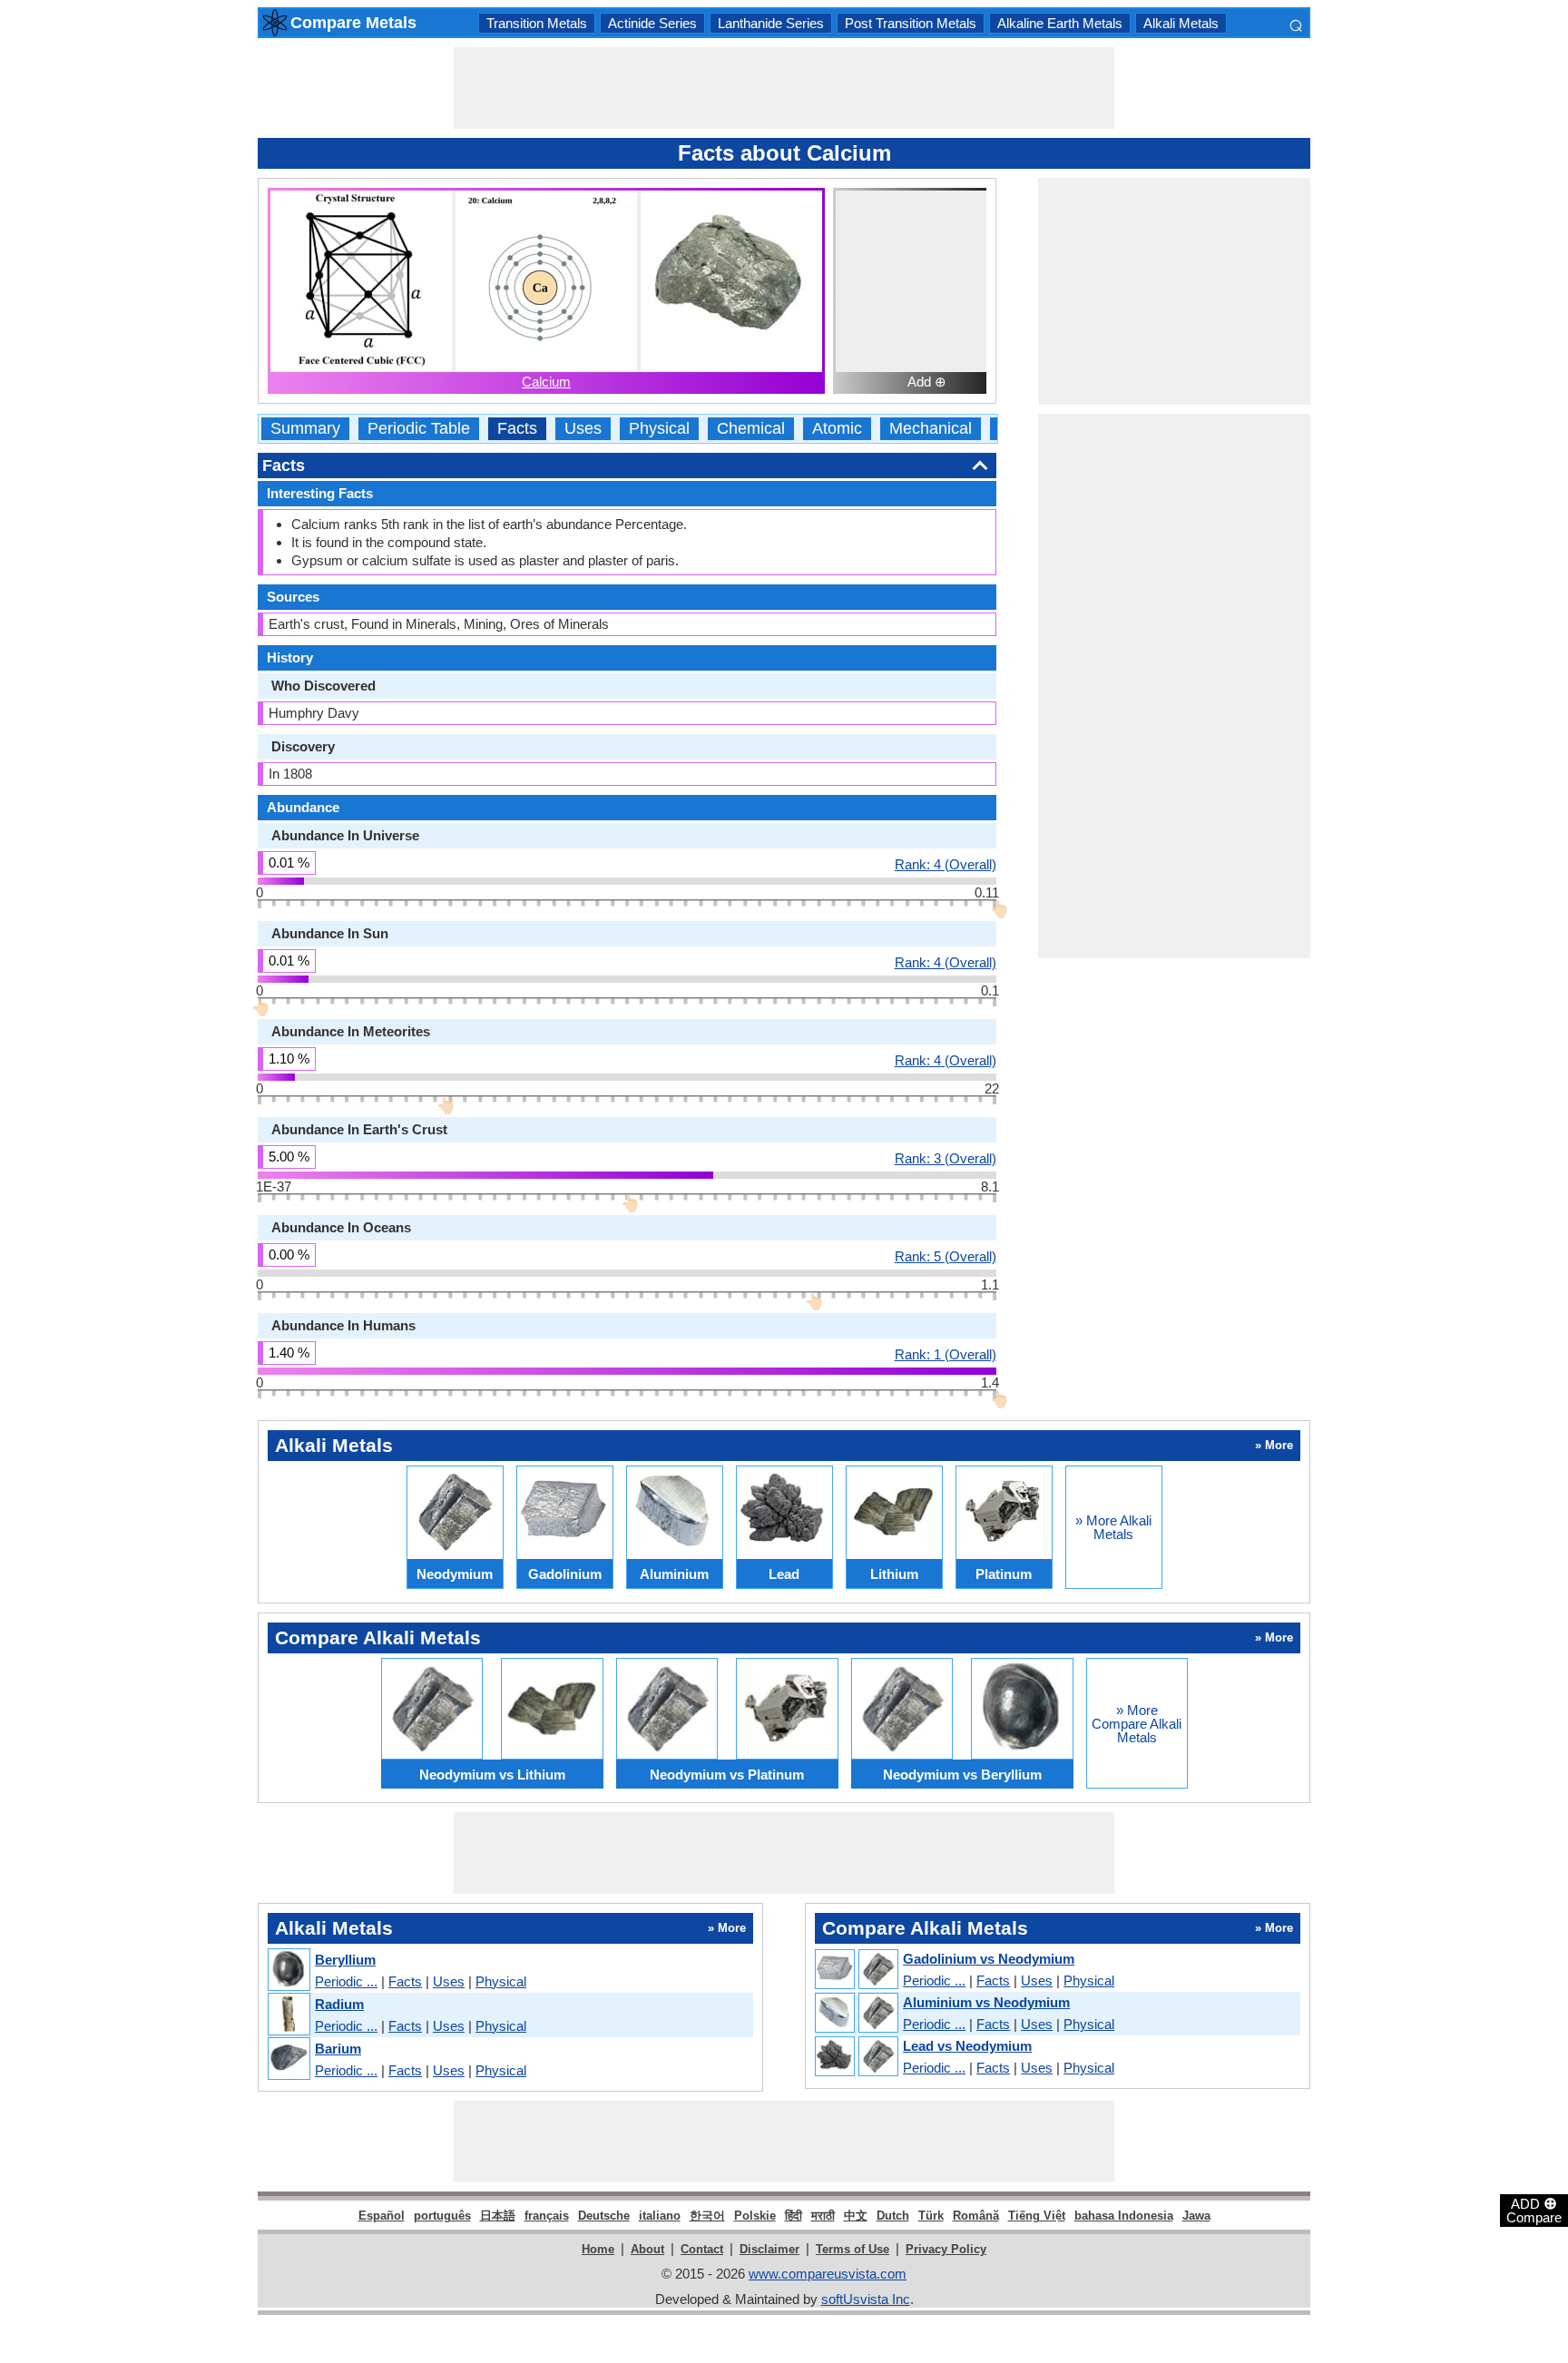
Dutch (893, 2216)
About (647, 2249)
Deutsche (604, 2216)
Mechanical (931, 429)
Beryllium (345, 1960)
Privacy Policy (946, 2249)
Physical (659, 429)
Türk (931, 2216)
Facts (517, 429)
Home (598, 2249)
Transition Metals (537, 23)
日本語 (498, 2216)
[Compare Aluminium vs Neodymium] (856, 2014)
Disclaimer (769, 2249)
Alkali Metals (1181, 23)
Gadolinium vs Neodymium (989, 1959)
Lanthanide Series (771, 23)
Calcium (546, 382)
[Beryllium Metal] (288, 1971)
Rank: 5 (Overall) (946, 1256)
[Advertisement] (784, 88)
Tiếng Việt (1037, 2216)
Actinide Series (652, 23)
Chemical (751, 429)
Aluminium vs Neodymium (986, 2002)
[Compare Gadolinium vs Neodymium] (856, 1970)
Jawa (1196, 2216)
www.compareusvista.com (828, 2274)
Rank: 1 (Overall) (946, 1354)
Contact (702, 2249)
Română (976, 2216)
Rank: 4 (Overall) (946, 864)
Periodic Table (419, 429)
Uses (583, 429)
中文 (856, 2216)
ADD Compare (1534, 2210)
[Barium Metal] (288, 2059)
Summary (305, 429)
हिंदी (794, 2216)
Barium (338, 2049)
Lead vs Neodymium (967, 2046)
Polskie (755, 2216)
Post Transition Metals (911, 23)
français (547, 2216)
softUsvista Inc (866, 2299)
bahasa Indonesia (1124, 2216)
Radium (339, 2004)
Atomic (837, 429)
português (442, 2216)
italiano (660, 2216)
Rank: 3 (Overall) (946, 1158)
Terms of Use (853, 2249)
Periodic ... (346, 1981)
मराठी (823, 2216)
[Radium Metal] (288, 2015)
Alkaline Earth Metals (1060, 23)
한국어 (707, 2216)
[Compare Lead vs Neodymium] (856, 2057)
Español (382, 2216)
